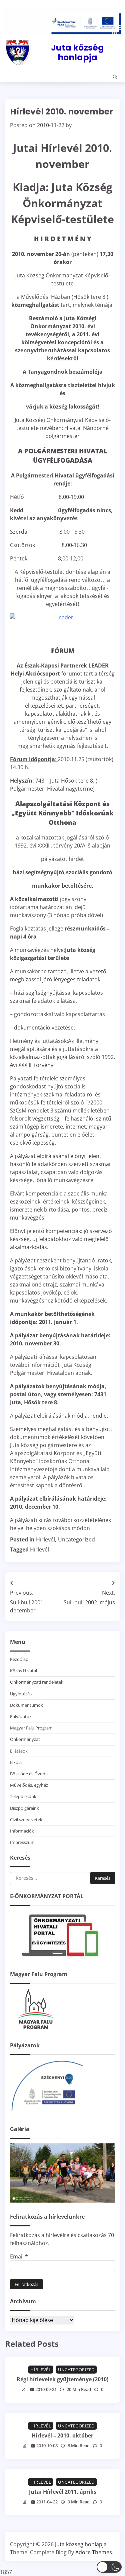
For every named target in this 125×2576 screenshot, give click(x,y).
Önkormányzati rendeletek (37, 1682)
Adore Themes (94, 2552)
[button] (109, 2567)
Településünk (23, 1796)
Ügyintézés (21, 1694)
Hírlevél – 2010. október (62, 2435)
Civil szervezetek (26, 1819)
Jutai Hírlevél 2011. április (63, 2492)
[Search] (115, 77)
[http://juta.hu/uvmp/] (47, 2113)
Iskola (16, 1762)
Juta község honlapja (77, 52)
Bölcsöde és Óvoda (29, 1774)
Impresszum (22, 1842)
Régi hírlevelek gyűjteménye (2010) (62, 2379)
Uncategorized (76, 1539)
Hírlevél (45, 1539)
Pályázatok (21, 1716)
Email (19, 2256)
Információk (22, 1831)
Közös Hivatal (23, 1671)
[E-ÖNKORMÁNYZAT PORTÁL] (60, 1958)
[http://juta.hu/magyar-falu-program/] (35, 2029)
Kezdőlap (19, 1659)
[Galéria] (62, 2201)
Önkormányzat (25, 1739)
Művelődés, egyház (29, 1785)
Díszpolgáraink (24, 1808)
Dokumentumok (26, 1705)
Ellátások (19, 1751)
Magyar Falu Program (31, 1728)
